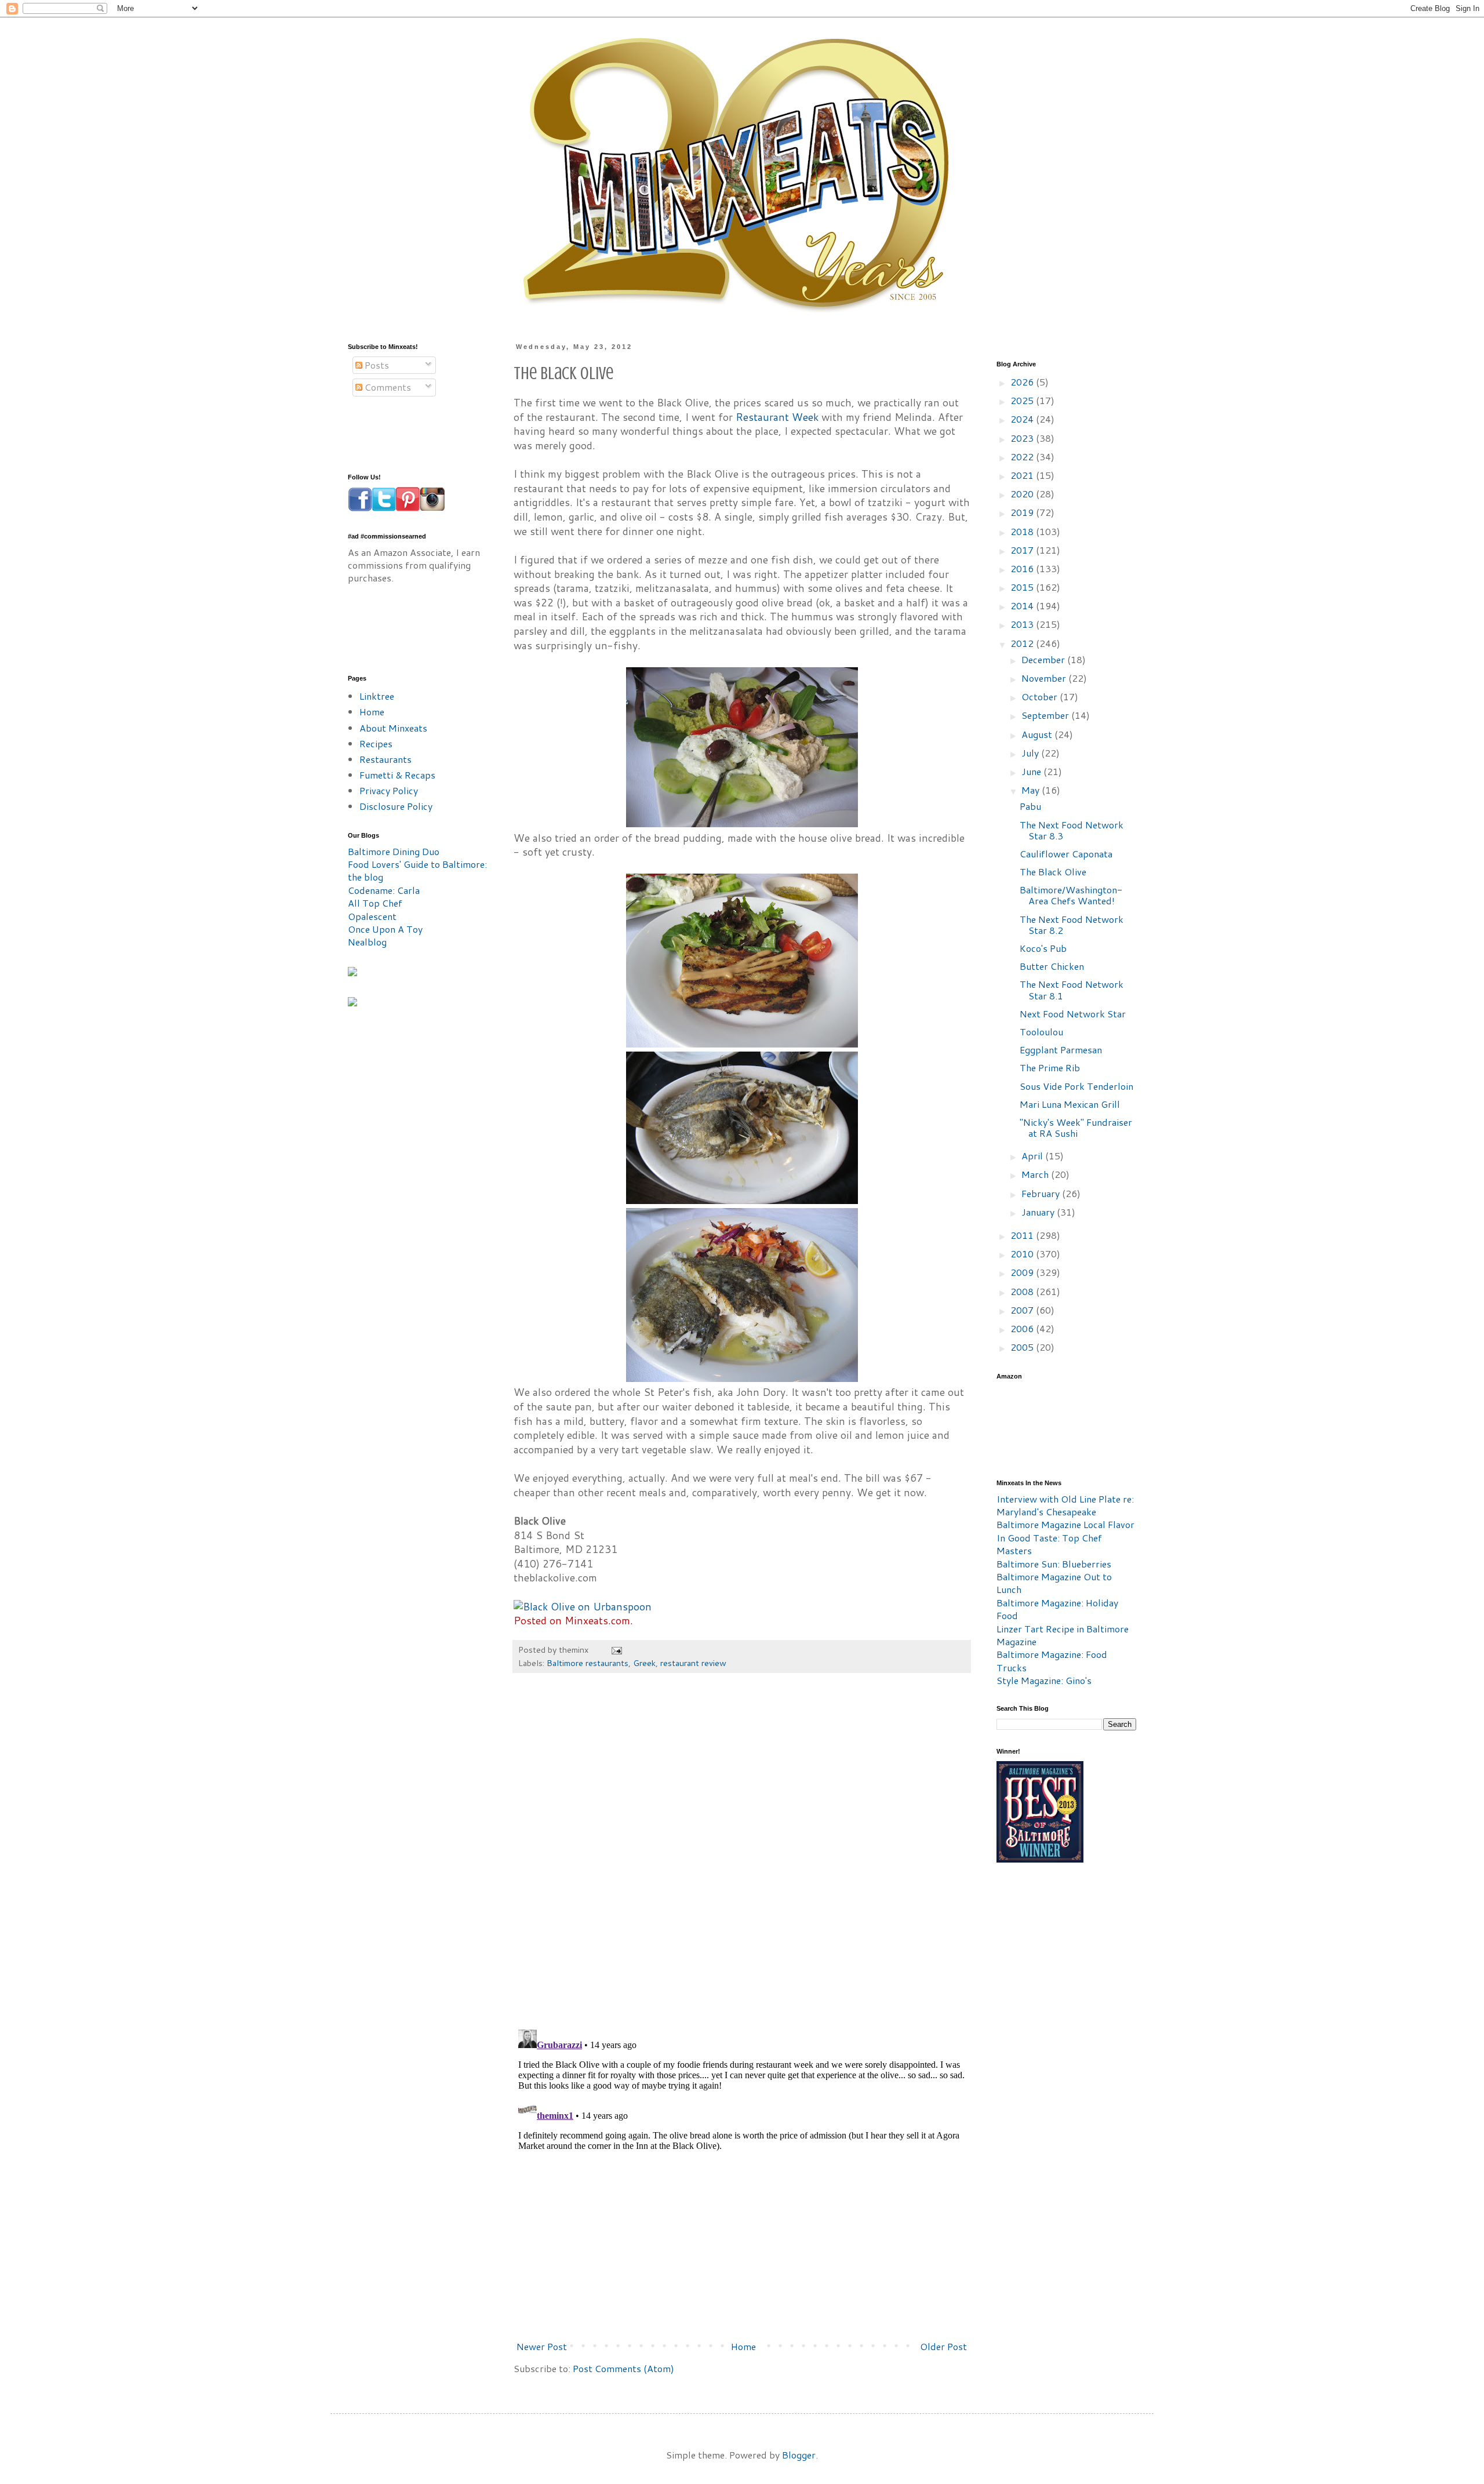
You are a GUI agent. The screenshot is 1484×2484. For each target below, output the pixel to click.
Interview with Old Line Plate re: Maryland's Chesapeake (1065, 1505)
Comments (387, 387)
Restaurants (385, 759)
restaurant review (693, 1663)
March (1036, 1174)
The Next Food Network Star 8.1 (1072, 990)
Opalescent (372, 916)
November (1045, 678)
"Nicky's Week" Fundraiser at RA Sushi (1076, 1128)
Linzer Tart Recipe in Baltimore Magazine (1063, 1635)
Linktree (377, 696)
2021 (1023, 475)
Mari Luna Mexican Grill (1070, 1104)
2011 (1023, 1235)
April (1033, 1156)
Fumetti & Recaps (397, 775)
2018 (1023, 531)
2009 (1023, 1272)
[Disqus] (742, 1857)
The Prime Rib (1050, 1068)
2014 (1023, 605)
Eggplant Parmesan (1061, 1050)
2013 (1023, 624)
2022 (1023, 457)
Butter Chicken (1052, 966)
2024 (1023, 419)
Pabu (1030, 806)
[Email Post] (616, 1650)
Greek (644, 1663)
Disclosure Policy (396, 806)
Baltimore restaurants (588, 1663)
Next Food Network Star (1073, 1014)
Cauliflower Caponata (1066, 854)
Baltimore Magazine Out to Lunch (1054, 1583)
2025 (1023, 400)
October (1041, 697)
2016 (1023, 568)
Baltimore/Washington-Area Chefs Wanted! (1071, 895)
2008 (1023, 1291)
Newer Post (542, 2346)
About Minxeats (393, 728)
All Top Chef (375, 903)
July (1031, 753)
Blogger (799, 2455)
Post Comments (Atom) (623, 2368)
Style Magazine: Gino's (1044, 1680)
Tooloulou (1041, 1032)
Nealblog (367, 942)
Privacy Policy (389, 790)
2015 (1023, 587)
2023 (1023, 438)
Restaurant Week (777, 417)
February (1042, 1193)
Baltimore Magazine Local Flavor (1065, 1524)
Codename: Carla (384, 890)
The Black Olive (1053, 872)
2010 (1023, 1254)
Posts (376, 365)
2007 (1023, 1310)
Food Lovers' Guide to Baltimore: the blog (417, 870)
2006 (1023, 1328)
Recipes (376, 743)
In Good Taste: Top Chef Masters (1049, 1544)
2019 (1023, 512)
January (1039, 1212)
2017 (1023, 550)
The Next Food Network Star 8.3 (1072, 830)
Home (743, 2346)
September (1046, 715)
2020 (1023, 494)
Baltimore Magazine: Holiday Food (1057, 1609)
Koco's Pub (1043, 948)
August (1038, 734)
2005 (1023, 1347)
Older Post (943, 2346)
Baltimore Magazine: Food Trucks (1052, 1661)
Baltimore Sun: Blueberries (1054, 1564)
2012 (1023, 643)
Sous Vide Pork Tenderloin (1076, 1086)
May (1032, 790)
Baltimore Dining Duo (394, 851)
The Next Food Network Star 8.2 (1072, 925)
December (1044, 659)
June (1032, 771)
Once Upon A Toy (385, 929)
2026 (1023, 382)
